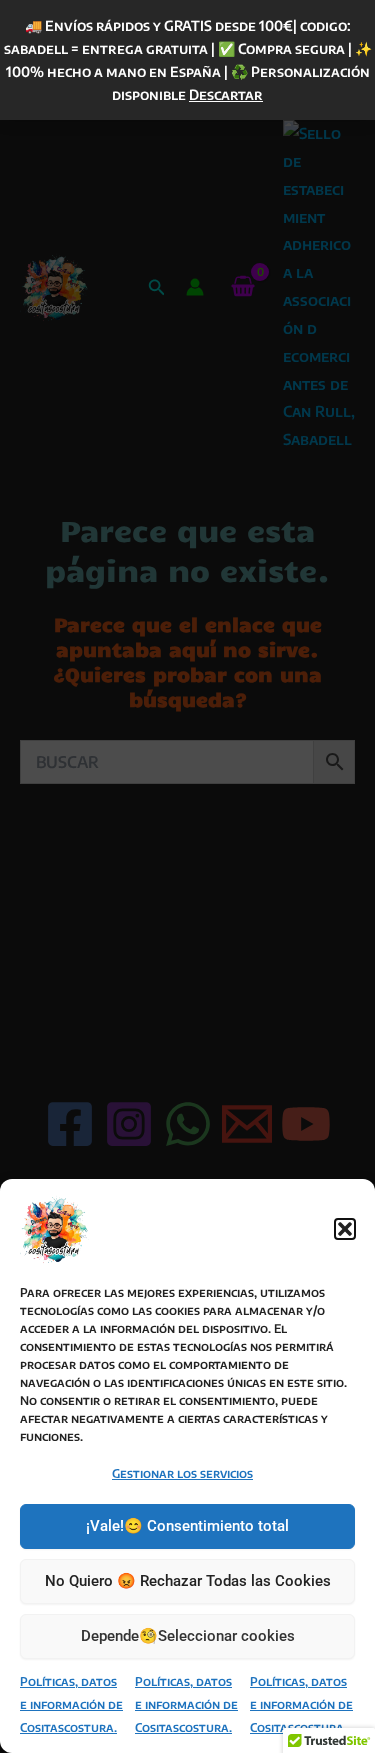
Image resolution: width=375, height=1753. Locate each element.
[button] (345, 1229)
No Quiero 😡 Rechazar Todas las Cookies (188, 1581)
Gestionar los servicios (182, 1473)
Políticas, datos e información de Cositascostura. (71, 1704)
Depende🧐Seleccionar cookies (188, 1636)
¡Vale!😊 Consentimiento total (187, 1526)
